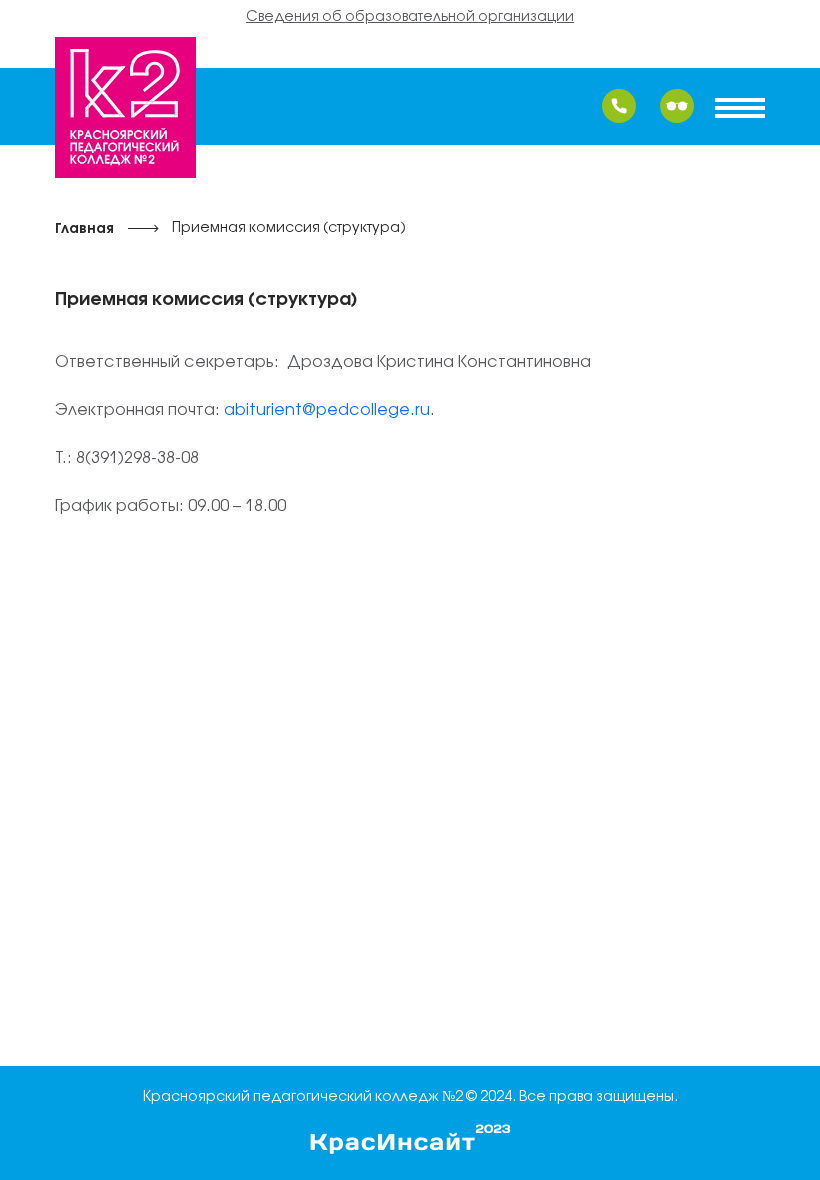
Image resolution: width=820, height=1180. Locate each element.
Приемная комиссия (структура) (289, 228)
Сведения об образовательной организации (410, 17)
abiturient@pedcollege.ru (327, 410)
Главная (84, 229)
